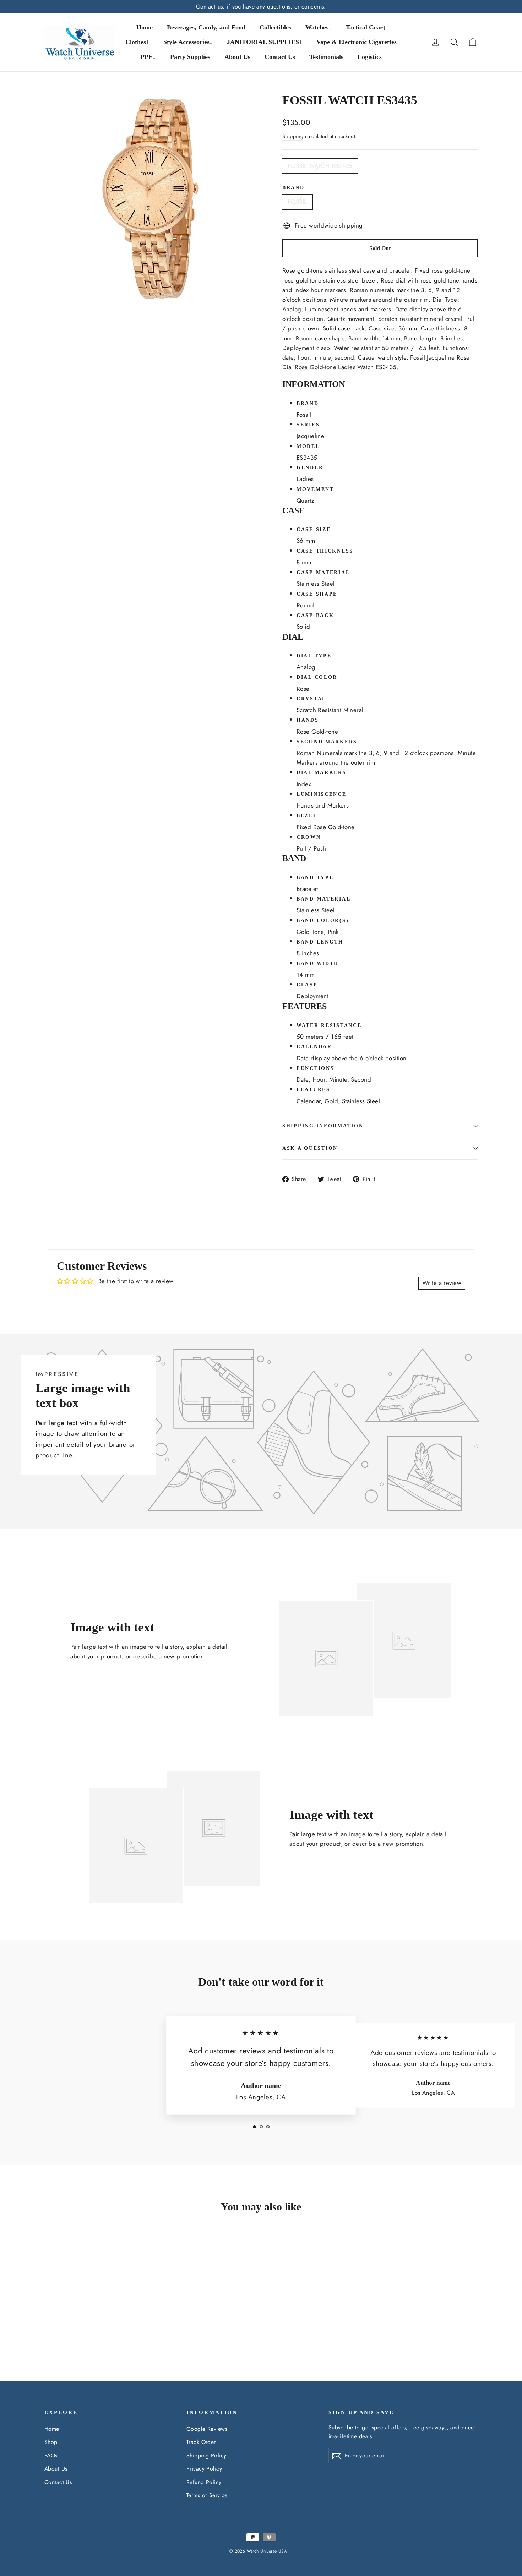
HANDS (308, 720)
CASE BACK (315, 615)
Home (145, 27)
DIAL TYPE (314, 656)
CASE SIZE (314, 529)
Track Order (201, 2442)
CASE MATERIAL (323, 572)
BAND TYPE (315, 878)
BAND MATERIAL (323, 899)
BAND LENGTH (320, 942)
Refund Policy (204, 2482)
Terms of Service (207, 2495)
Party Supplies (190, 57)
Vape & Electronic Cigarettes (357, 42)
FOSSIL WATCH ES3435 (320, 166)
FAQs (51, 2455)
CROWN (309, 837)
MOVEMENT (315, 489)
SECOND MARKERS (327, 742)
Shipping (293, 136)
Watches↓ (319, 27)
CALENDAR (314, 1047)
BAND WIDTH (318, 964)
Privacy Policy (204, 2469)
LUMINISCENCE (322, 794)
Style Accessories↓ (188, 42)
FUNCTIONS (315, 1068)
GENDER (310, 468)
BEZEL (307, 816)
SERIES (308, 425)
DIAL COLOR (317, 677)
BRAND (308, 403)
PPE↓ (148, 57)
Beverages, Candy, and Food (206, 27)
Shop (51, 2442)
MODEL (308, 446)
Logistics (370, 57)
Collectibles (275, 27)
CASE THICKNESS (325, 551)
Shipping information (323, 1126)
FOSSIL (297, 202)
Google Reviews (207, 2429)
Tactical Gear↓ (366, 27)
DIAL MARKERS (322, 773)
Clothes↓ (137, 42)
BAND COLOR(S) (323, 921)
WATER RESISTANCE (329, 1025)
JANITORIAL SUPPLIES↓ (265, 42)
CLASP (307, 985)
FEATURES (313, 1090)
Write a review (442, 1283)
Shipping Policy (206, 2455)
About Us (237, 57)
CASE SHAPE (317, 594)
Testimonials (326, 57)
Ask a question (310, 1148)
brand (293, 188)
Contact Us (280, 57)
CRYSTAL (311, 699)
